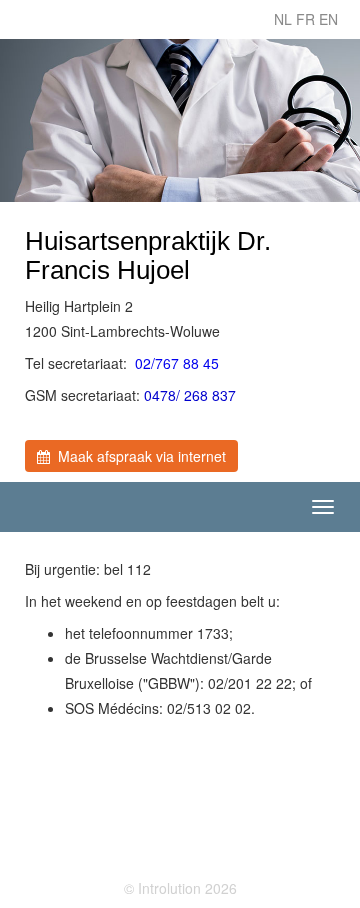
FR (305, 19)
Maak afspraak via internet (138, 456)
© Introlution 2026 (180, 888)
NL (283, 19)
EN (328, 19)
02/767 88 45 (177, 363)
